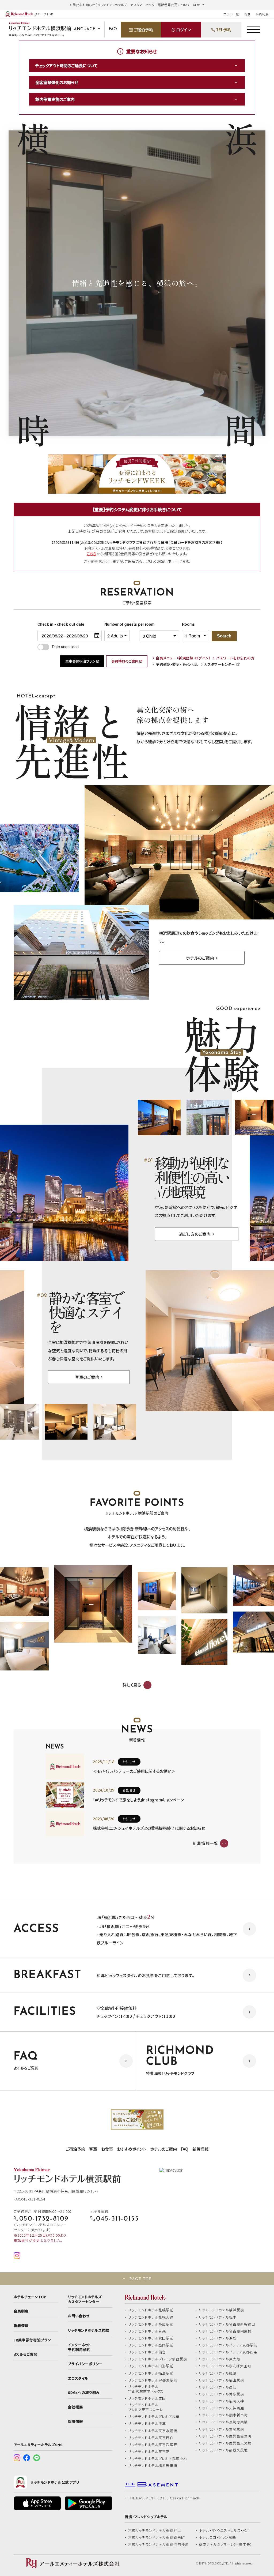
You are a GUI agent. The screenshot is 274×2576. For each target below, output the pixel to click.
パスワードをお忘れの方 (235, 658)
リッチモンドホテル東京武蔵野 (153, 2445)
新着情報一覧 (205, 1843)
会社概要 (75, 2407)
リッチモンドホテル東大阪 (220, 2359)
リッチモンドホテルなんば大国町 (225, 2366)
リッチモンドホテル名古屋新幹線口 (227, 2324)
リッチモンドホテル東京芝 (149, 2452)
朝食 (248, 14)
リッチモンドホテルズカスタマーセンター (85, 2299)
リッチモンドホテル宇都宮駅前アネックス (146, 2389)
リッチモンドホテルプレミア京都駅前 (228, 2345)
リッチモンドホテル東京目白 (151, 2438)
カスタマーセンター (220, 665)
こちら (92, 554)
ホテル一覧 (231, 14)
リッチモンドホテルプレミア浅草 (154, 2417)
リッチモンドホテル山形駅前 (151, 2366)
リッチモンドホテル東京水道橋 (153, 2431)
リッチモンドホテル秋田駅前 (151, 2338)
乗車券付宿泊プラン (80, 661)
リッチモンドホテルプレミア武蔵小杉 (158, 2459)
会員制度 (262, 14)
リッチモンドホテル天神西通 (222, 2408)
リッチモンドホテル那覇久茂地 (223, 2450)
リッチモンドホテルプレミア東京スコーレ (146, 2407)
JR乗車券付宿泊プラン (32, 2340)
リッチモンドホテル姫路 (218, 2373)
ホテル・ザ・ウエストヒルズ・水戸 (224, 2530)
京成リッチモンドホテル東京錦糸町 (157, 2537)
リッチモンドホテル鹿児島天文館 (225, 2443)
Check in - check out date (61, 624)
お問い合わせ (79, 2316)
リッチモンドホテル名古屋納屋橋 (225, 2331)
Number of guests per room (120, 624)
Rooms (188, 624)
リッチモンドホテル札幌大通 (151, 2317)
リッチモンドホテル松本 (218, 2317)
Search (224, 636)
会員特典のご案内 (125, 661)
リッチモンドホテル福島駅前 (151, 2373)
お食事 (107, 2149)
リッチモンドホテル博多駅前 (222, 2394)
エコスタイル (78, 2378)
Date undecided (65, 647)
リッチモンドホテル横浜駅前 (222, 2310)
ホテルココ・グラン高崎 (218, 2537)
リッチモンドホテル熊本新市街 (223, 2415)
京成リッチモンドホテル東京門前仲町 (158, 2544)
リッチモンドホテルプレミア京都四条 (228, 2352)
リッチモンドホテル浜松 (218, 2338)
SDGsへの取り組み (84, 2393)
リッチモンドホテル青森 (147, 2331)
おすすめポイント (132, 2149)
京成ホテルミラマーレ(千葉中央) (225, 2544)
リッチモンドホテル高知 (218, 2387)
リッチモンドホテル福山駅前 (222, 2380)
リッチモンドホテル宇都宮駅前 (153, 2380)
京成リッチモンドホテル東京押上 (155, 2530)
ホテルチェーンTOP (30, 2297)
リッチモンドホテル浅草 (147, 2424)
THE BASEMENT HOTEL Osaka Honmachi (164, 2498)
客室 (93, 2149)
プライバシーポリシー (85, 2364)
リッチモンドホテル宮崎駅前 (222, 2429)
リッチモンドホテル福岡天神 (222, 2401)
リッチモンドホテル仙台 (147, 2352)
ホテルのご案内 (200, 958)
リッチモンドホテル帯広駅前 (151, 2324)
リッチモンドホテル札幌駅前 (151, 2310)
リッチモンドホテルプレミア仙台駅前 (158, 2359)
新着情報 (200, 2149)
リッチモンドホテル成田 (147, 2398)
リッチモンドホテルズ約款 (89, 2330)
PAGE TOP (140, 2279)
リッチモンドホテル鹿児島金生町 (225, 2436)
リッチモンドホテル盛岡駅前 (151, 2345)
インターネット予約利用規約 (79, 2347)
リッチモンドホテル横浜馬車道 (153, 2466)
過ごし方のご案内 (195, 1234)
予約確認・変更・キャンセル (177, 665)
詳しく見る (132, 1685)
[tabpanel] (137, 2120)
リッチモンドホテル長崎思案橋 (223, 2422)
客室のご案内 (87, 1377)
